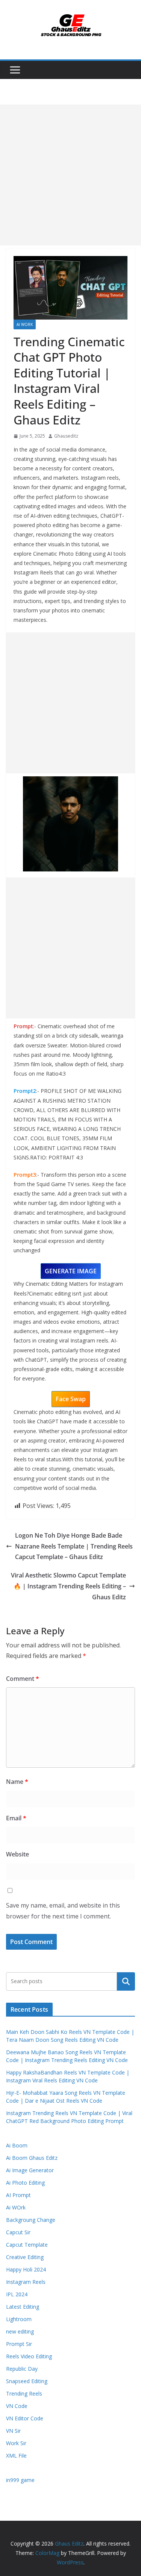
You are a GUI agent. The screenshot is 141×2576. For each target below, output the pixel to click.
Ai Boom (17, 2145)
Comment (23, 1679)
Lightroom (19, 2319)
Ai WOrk (25, 324)
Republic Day (22, 2369)
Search (126, 1981)
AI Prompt (18, 2195)
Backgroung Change (31, 2220)
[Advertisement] (70, 175)
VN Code (17, 2406)
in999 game (20, 2480)
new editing (20, 2331)
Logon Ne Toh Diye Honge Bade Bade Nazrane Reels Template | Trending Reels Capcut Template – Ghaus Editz (74, 1546)
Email (16, 1818)
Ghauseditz (66, 436)
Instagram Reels (26, 2282)
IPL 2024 (17, 2294)
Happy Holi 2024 (26, 2269)
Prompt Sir (19, 2344)
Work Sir (16, 2443)
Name (17, 1782)
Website (17, 1854)
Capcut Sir (18, 2232)
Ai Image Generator (30, 2170)
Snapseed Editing (27, 2381)
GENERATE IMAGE (71, 1271)
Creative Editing (25, 2257)
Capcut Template (27, 2245)
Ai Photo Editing (25, 2183)
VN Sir (13, 2431)
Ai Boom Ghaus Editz (32, 2158)
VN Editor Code (25, 2418)
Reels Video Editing (29, 2356)
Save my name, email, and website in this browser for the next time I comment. (63, 1911)
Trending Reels (24, 2393)
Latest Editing (23, 2307)
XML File (16, 2456)
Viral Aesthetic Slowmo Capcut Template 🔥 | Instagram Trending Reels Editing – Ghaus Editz (68, 1586)
